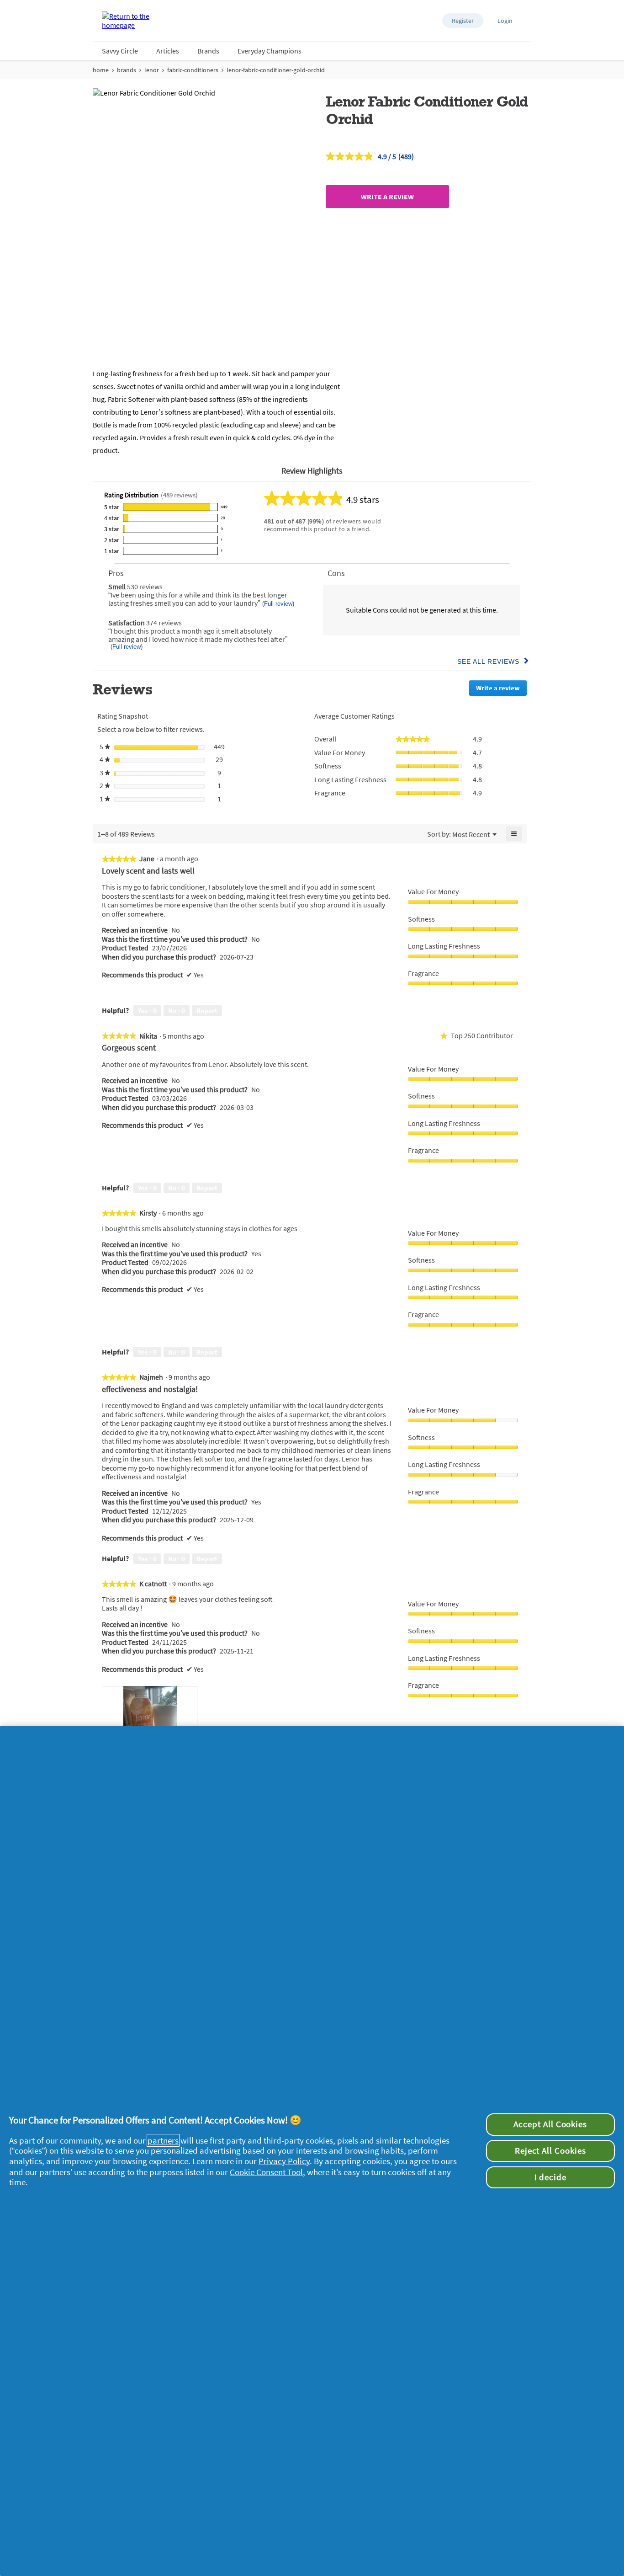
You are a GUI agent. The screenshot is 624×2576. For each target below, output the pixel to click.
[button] (463, 21)
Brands (208, 51)
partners (163, 2140)
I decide (551, 2177)
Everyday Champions (270, 51)
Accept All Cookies (550, 2124)
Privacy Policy (284, 2161)
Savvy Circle (120, 51)
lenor (152, 70)
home (101, 70)
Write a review (387, 197)
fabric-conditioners (193, 70)
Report (207, 1011)
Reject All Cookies (550, 2151)
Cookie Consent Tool (266, 2172)
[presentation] (150, 1722)
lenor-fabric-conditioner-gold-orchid (276, 70)
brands (127, 70)
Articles (168, 51)
